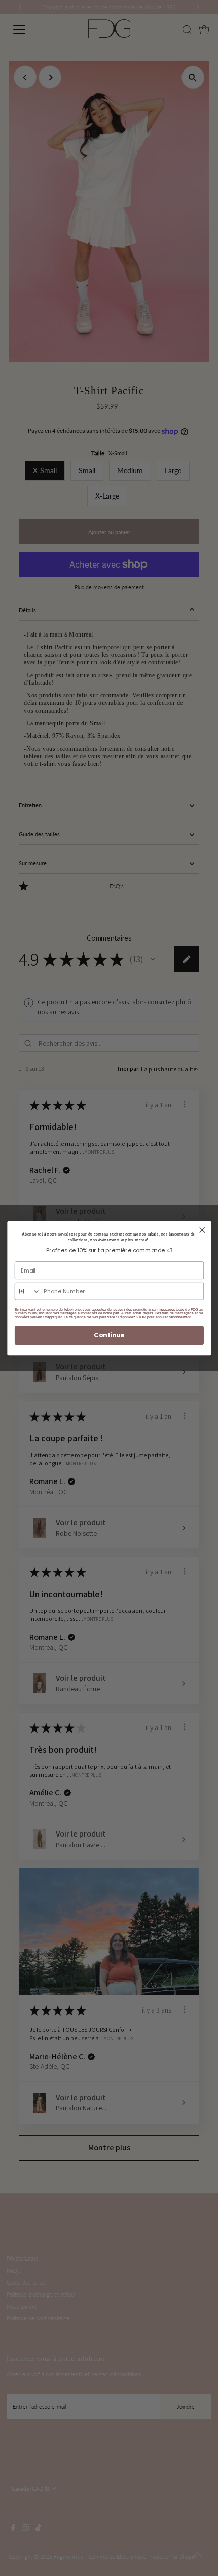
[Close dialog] (202, 1230)
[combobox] (27, 1291)
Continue (109, 1335)
